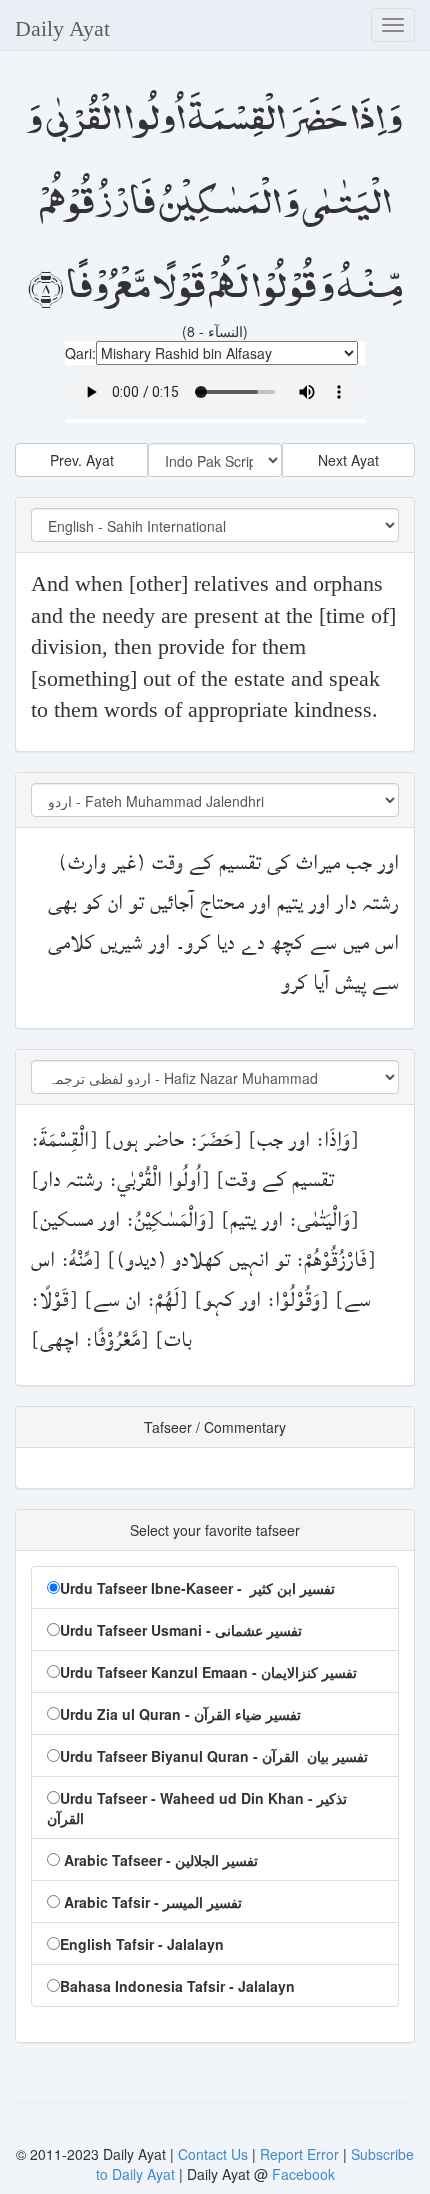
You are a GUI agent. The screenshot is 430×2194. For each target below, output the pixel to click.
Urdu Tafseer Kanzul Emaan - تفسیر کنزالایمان (208, 1672)
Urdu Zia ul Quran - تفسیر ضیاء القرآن (180, 1714)
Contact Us (215, 2154)
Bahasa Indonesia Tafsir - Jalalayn (177, 1986)
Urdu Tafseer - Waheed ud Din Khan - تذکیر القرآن (197, 1808)
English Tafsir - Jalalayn (142, 1944)
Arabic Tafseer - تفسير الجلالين (159, 1860)
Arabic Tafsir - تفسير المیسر (151, 1902)
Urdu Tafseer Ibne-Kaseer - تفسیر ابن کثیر (197, 1588)
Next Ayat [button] (348, 460)
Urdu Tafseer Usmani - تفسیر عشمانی (181, 1630)
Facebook (303, 2174)
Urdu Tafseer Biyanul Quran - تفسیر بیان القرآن (214, 1756)
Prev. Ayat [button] (82, 460)
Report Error (299, 2154)
